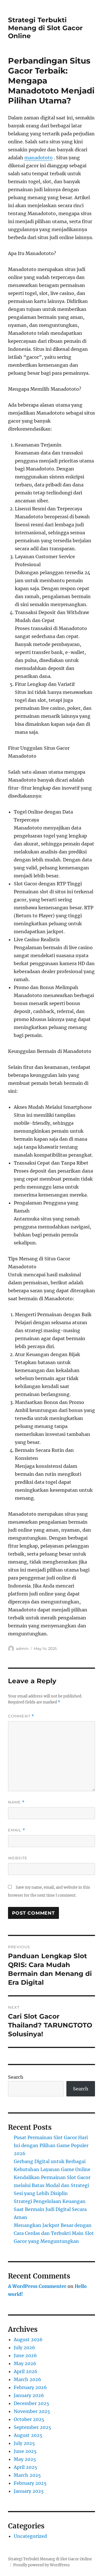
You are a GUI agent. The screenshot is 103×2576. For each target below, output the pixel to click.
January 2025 (29, 2491)
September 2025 (32, 2427)
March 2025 (27, 2475)
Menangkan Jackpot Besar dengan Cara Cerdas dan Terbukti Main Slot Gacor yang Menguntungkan (54, 2233)
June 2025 (25, 2451)
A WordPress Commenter (37, 2286)
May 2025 (25, 2459)
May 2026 (25, 2363)
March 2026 (27, 2379)
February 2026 (30, 2387)
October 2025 (29, 2419)
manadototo (38, 158)
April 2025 (25, 2467)
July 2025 (24, 2443)
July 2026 (24, 2347)
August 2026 (28, 2339)
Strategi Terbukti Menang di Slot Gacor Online (45, 28)
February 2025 (30, 2483)
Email (17, 1830)
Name (16, 1802)
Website (18, 1858)
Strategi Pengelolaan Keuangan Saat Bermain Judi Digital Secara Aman (50, 2209)
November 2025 (32, 2411)
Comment (21, 1716)
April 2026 (26, 2371)
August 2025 (28, 2435)
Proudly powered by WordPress (41, 2565)
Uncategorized (30, 2536)
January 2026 (29, 2395)
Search (16, 2077)
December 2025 (31, 2403)
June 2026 (25, 2355)
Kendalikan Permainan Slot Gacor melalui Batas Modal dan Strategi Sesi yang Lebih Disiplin (52, 2185)
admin (22, 1648)
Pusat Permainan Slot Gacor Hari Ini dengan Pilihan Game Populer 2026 (51, 2145)
